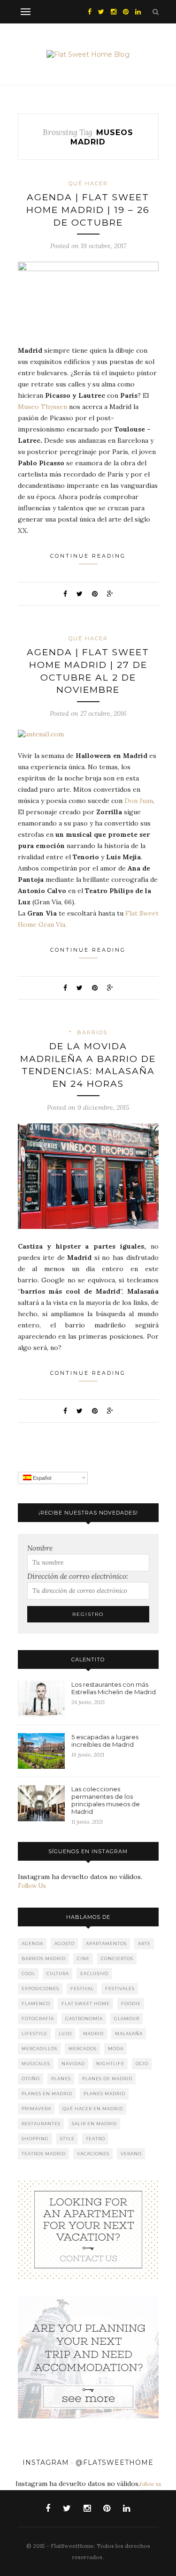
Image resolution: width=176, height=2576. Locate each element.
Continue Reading (88, 556)
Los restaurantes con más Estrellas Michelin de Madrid (114, 1688)
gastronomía (84, 2019)
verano (131, 2154)
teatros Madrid (44, 2154)
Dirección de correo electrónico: (78, 1576)
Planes (61, 2079)
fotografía (38, 2019)
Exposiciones (40, 1989)
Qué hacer (88, 183)
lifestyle (34, 2034)
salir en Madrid (94, 2124)
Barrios (92, 1032)
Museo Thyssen (42, 407)
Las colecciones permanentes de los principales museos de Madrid (106, 1800)
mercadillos (39, 2049)
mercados (83, 2049)
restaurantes (41, 2124)
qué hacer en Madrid (93, 2109)
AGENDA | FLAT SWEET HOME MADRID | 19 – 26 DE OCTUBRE (88, 210)
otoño (31, 2079)
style (67, 2139)
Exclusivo (94, 1974)
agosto (65, 1943)
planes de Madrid (107, 2079)
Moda (116, 2049)
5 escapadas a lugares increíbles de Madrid (105, 1741)
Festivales (120, 1989)
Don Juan (139, 801)
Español (41, 1478)
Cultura (58, 1974)
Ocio (142, 2064)
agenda (32, 1943)
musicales (36, 2064)
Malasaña (129, 2034)
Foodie (131, 2004)
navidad (73, 2064)
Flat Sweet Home (86, 2004)
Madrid (93, 2034)
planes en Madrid (47, 2094)
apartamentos (106, 1943)
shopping (35, 2139)
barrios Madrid (44, 1959)
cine (83, 1959)
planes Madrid (104, 2094)
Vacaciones (93, 2154)
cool (28, 1974)
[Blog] (88, 2229)
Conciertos (117, 1959)
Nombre (40, 1548)
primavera (36, 2109)
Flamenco (36, 2004)
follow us (150, 2484)
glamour (127, 2019)
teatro (96, 2139)
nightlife (110, 2064)
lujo (65, 2034)
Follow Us (32, 1886)
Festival (82, 1989)
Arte (144, 1943)
